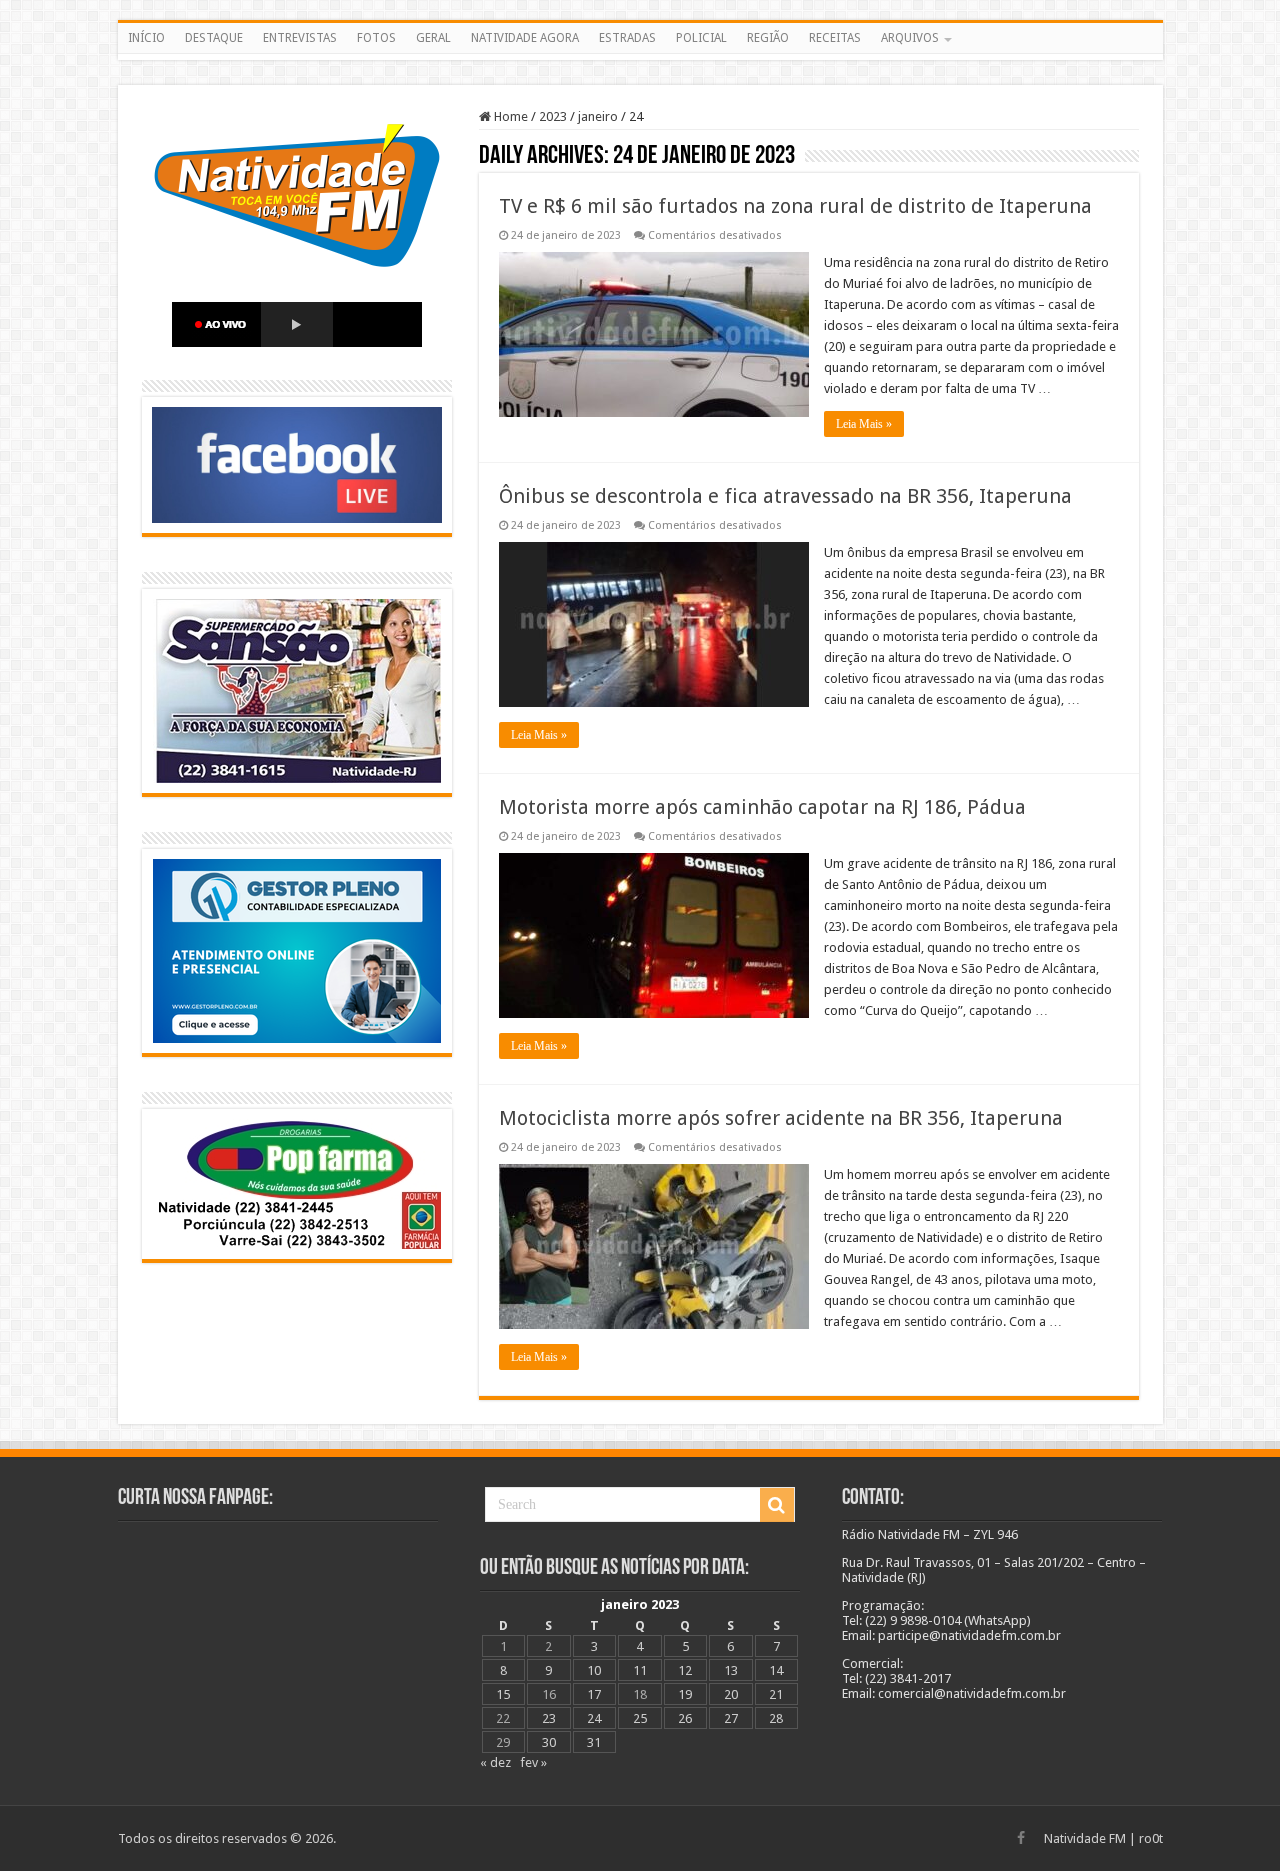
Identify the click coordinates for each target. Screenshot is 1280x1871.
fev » (533, 1762)
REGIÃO (768, 38)
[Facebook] (1021, 1838)
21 (776, 1694)
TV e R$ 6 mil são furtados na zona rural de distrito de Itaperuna (795, 206)
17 (594, 1694)
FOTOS (376, 38)
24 (594, 1718)
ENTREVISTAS (300, 38)
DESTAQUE (214, 38)
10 (594, 1670)
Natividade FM (1085, 1838)
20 (731, 1694)
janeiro (598, 116)
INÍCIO (146, 38)
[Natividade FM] (640, 57)
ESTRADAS (627, 38)
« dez (495, 1762)
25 (640, 1718)
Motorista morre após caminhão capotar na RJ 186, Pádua (762, 807)
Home (509, 116)
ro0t (1151, 1838)
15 (503, 1694)
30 (549, 1742)
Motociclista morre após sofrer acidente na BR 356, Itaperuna (781, 1118)
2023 (553, 116)
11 (640, 1670)
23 (549, 1718)
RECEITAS (835, 38)
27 (731, 1718)
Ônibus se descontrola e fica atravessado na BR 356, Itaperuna (785, 496)
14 (776, 1670)
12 (685, 1670)
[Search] (777, 1505)
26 (685, 1718)
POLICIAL (701, 38)
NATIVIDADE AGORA (525, 38)
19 (685, 1694)
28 (776, 1718)
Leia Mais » (864, 424)
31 (594, 1742)
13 (731, 1670)
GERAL (433, 38)
